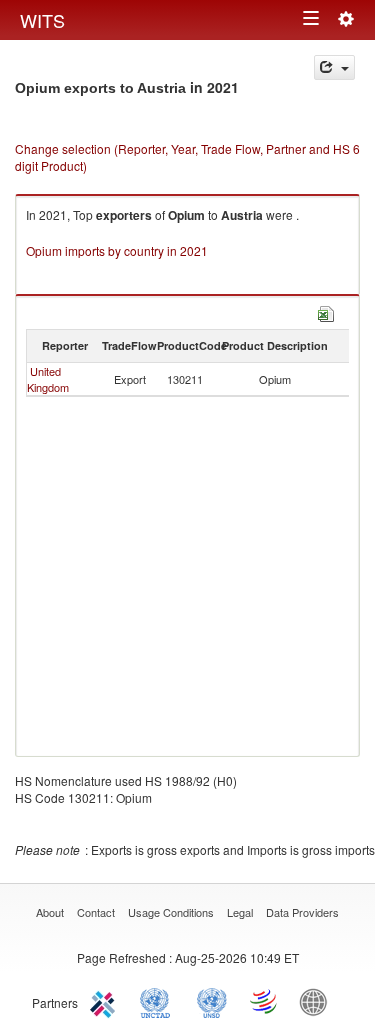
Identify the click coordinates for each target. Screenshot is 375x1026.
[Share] (334, 67)
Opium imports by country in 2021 (117, 250)
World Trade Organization (265, 1001)
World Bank (318, 1001)
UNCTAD (159, 1001)
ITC (106, 1001)
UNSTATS (212, 1001)
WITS (42, 20)
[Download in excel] (326, 311)
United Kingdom (48, 379)
